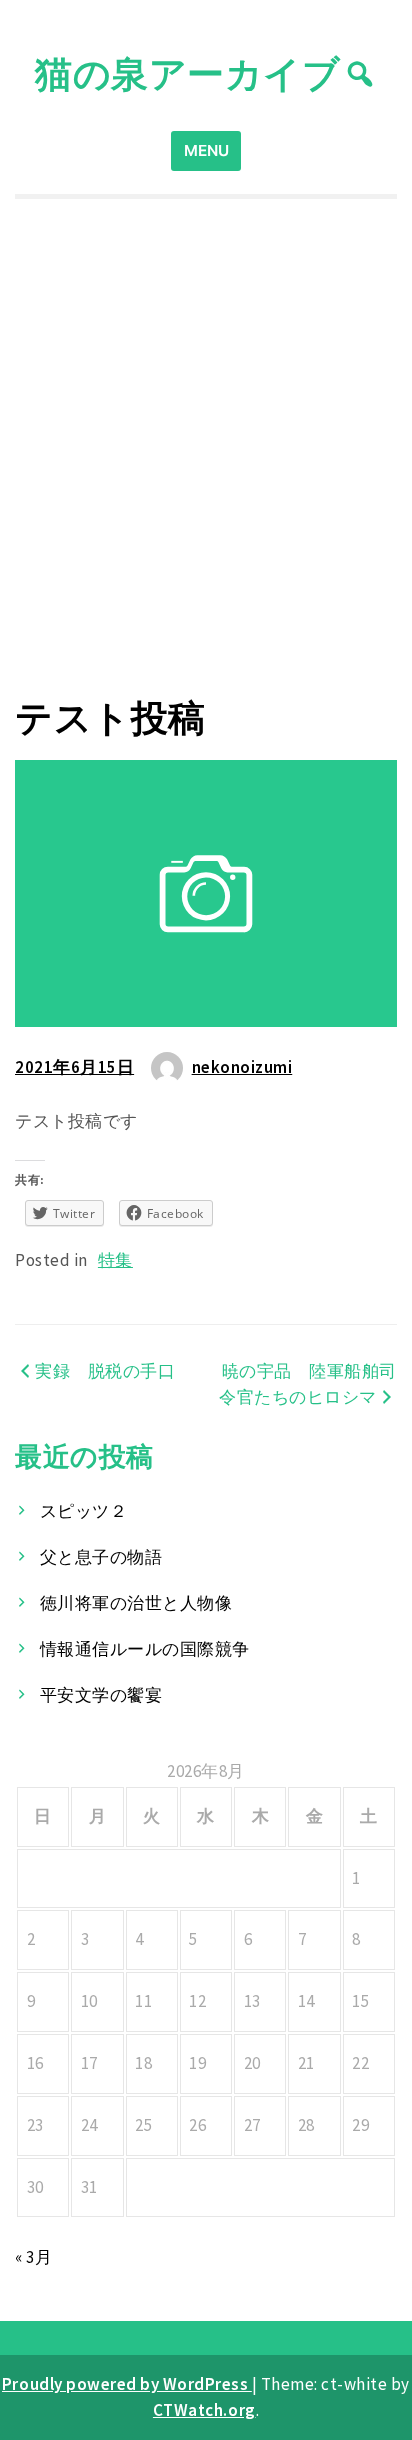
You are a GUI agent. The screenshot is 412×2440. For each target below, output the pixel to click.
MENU (206, 150)
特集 (115, 1260)
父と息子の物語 (101, 1557)
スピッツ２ (84, 1511)
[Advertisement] (206, 448)
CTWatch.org (204, 2410)
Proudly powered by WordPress (127, 2384)
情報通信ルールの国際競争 (145, 1649)
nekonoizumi (242, 1067)
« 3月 (33, 2257)
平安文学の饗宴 (101, 1695)
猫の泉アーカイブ (187, 73)
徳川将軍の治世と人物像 (136, 1603)
